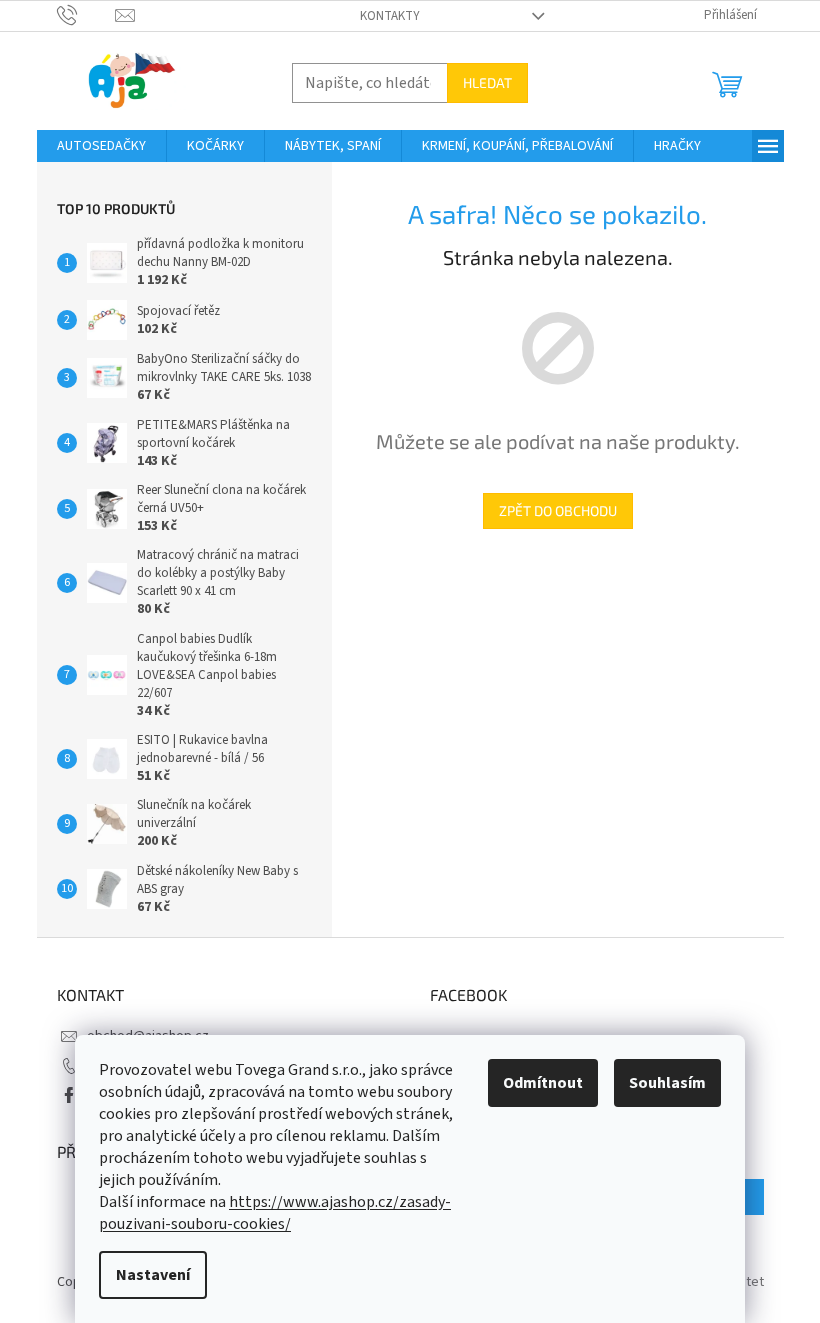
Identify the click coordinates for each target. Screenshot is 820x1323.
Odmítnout (543, 1083)
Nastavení (153, 1275)
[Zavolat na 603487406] (86, 15)
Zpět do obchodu (558, 510)
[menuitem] (101, 146)
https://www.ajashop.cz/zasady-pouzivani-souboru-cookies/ (275, 1213)
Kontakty (390, 16)
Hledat (487, 82)
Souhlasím (667, 1083)
